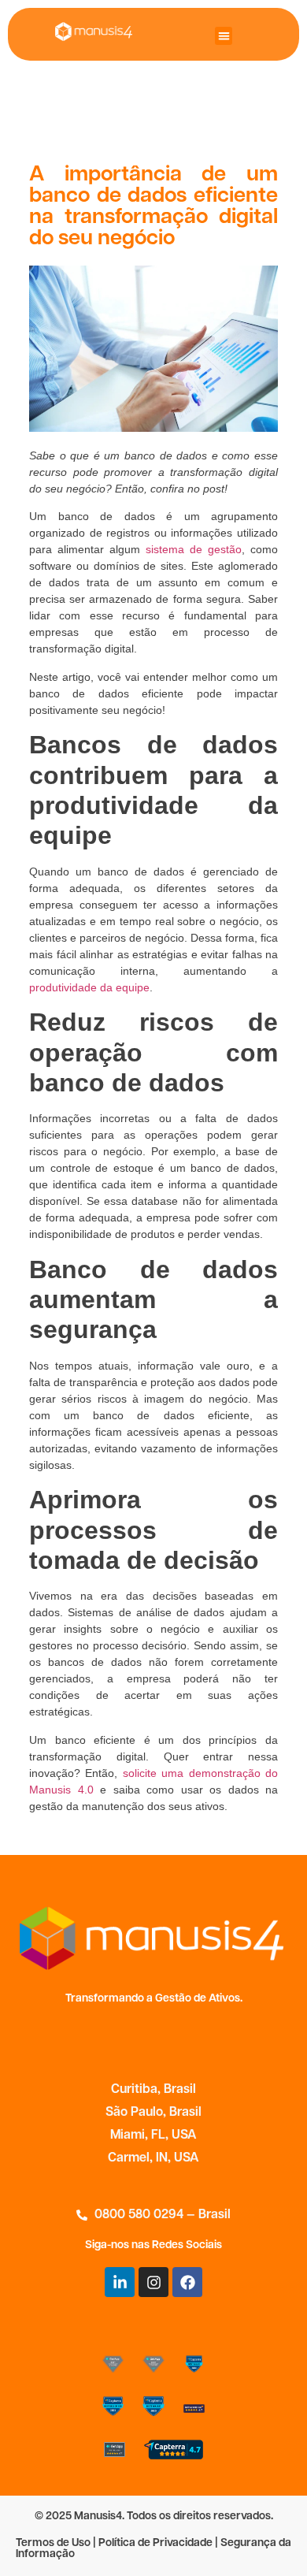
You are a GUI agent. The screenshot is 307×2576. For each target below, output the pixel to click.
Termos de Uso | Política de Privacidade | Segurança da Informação (153, 2549)
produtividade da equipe (89, 987)
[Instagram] (153, 2282)
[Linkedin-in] (120, 2282)
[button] (224, 36)
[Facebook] (187, 2282)
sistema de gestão (194, 549)
